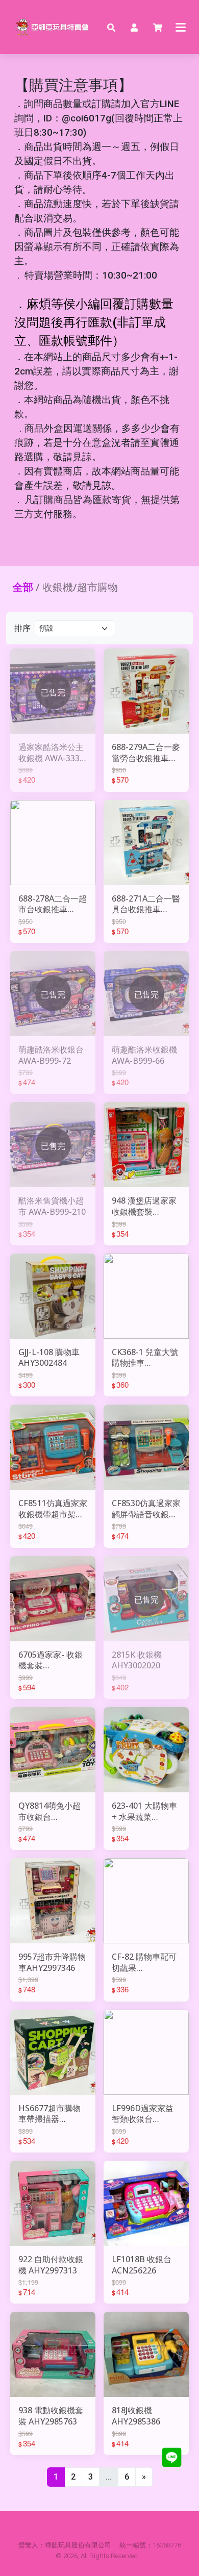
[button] (111, 27)
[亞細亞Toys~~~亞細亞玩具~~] (53, 27)
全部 (23, 587)
